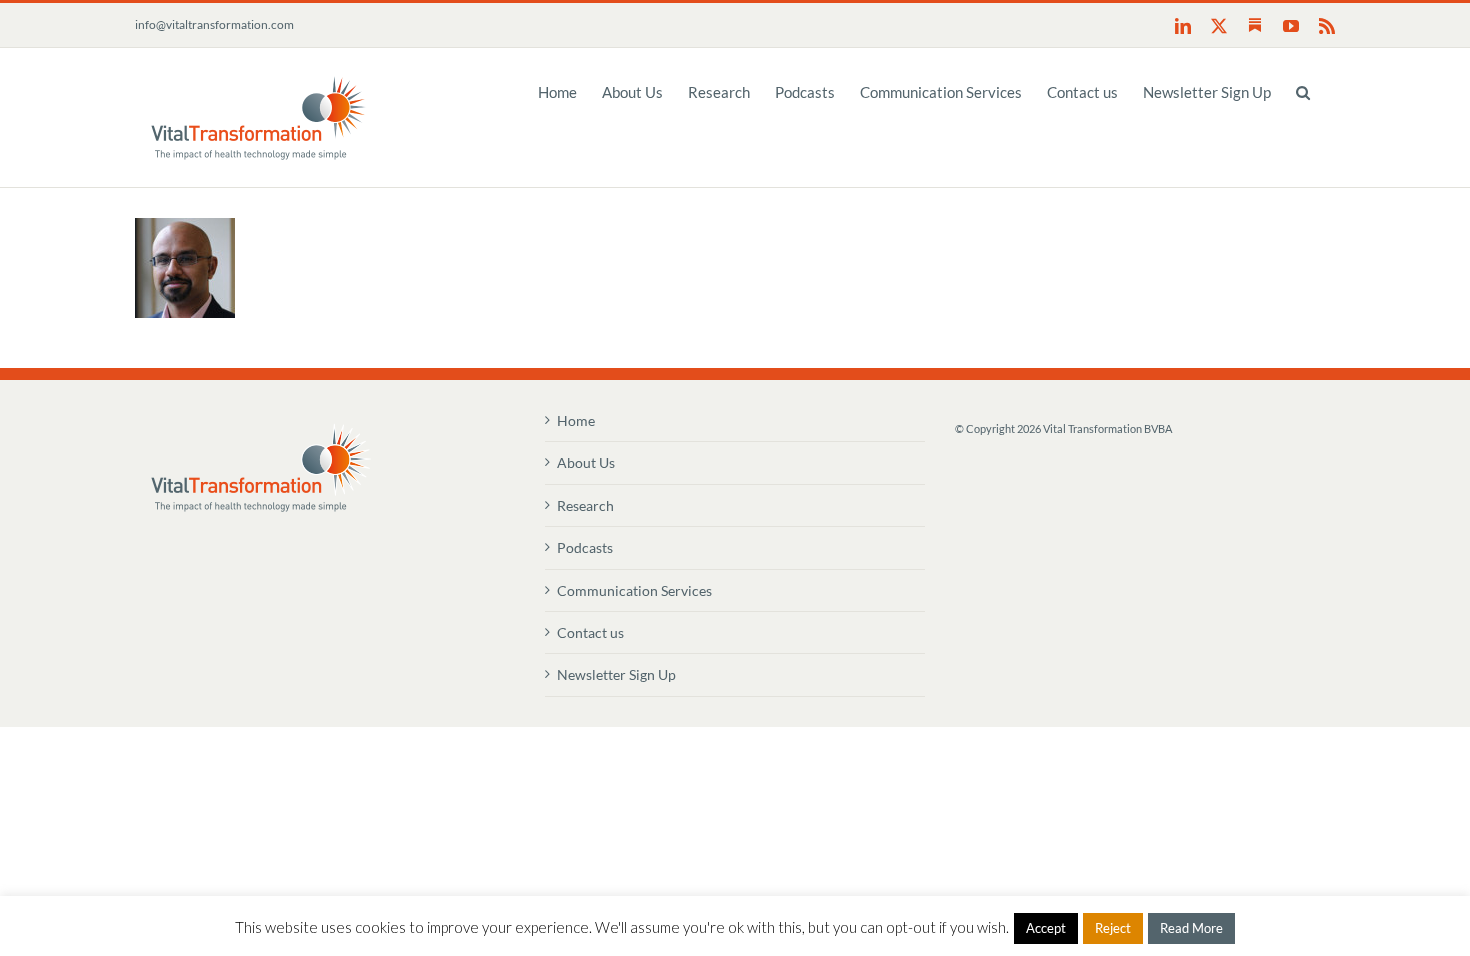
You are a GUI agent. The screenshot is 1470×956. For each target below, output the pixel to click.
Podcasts (585, 547)
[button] (1303, 91)
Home (576, 420)
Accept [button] (1046, 928)
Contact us (590, 632)
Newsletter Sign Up (616, 674)
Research (585, 505)
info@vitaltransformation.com (214, 24)
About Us (586, 462)
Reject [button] (1113, 928)
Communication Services (634, 590)
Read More (1191, 928)
